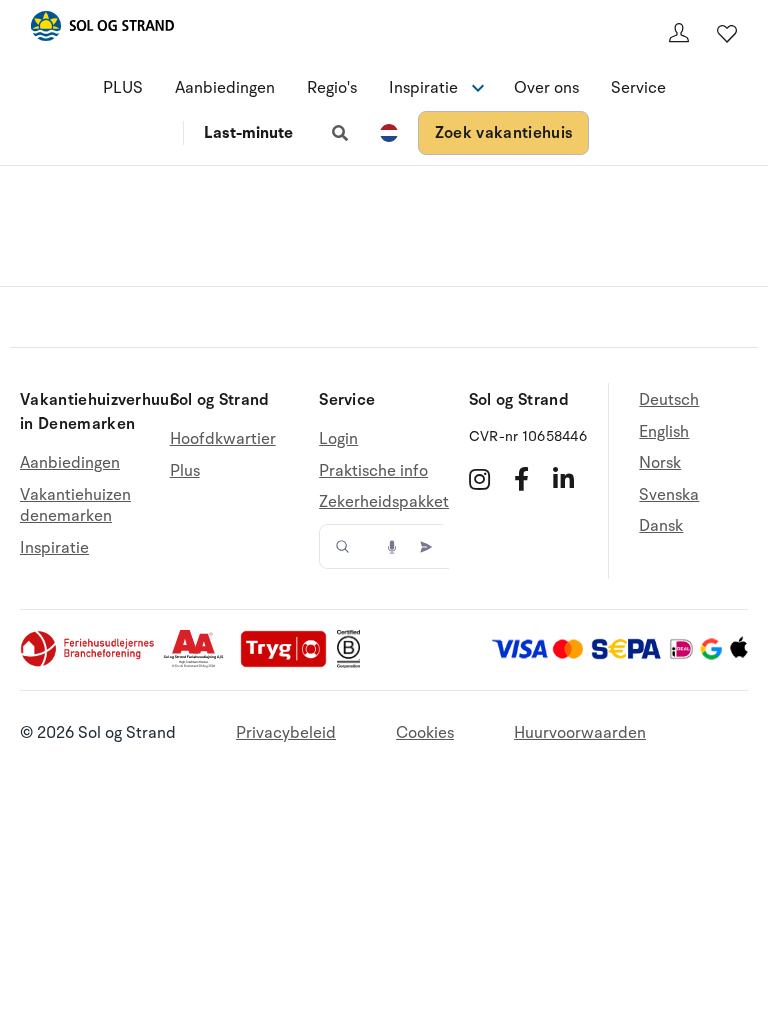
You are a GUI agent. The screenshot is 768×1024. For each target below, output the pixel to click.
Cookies (425, 733)
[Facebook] (521, 479)
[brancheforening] (89, 663)
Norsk (660, 463)
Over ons (546, 88)
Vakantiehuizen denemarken (75, 506)
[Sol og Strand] (102, 29)
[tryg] (289, 663)
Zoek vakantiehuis (503, 133)
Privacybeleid (286, 733)
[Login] (679, 33)
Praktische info (373, 471)
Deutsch (669, 400)
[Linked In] (563, 479)
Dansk (661, 526)
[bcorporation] (353, 663)
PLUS (123, 88)
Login (338, 439)
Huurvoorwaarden (580, 733)
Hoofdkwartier (223, 439)
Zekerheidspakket (384, 502)
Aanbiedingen (225, 88)
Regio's (332, 88)
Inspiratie (54, 548)
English (664, 432)
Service (638, 88)
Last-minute (248, 133)
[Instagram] (479, 479)
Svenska (669, 495)
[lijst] (727, 33)
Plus (185, 471)
